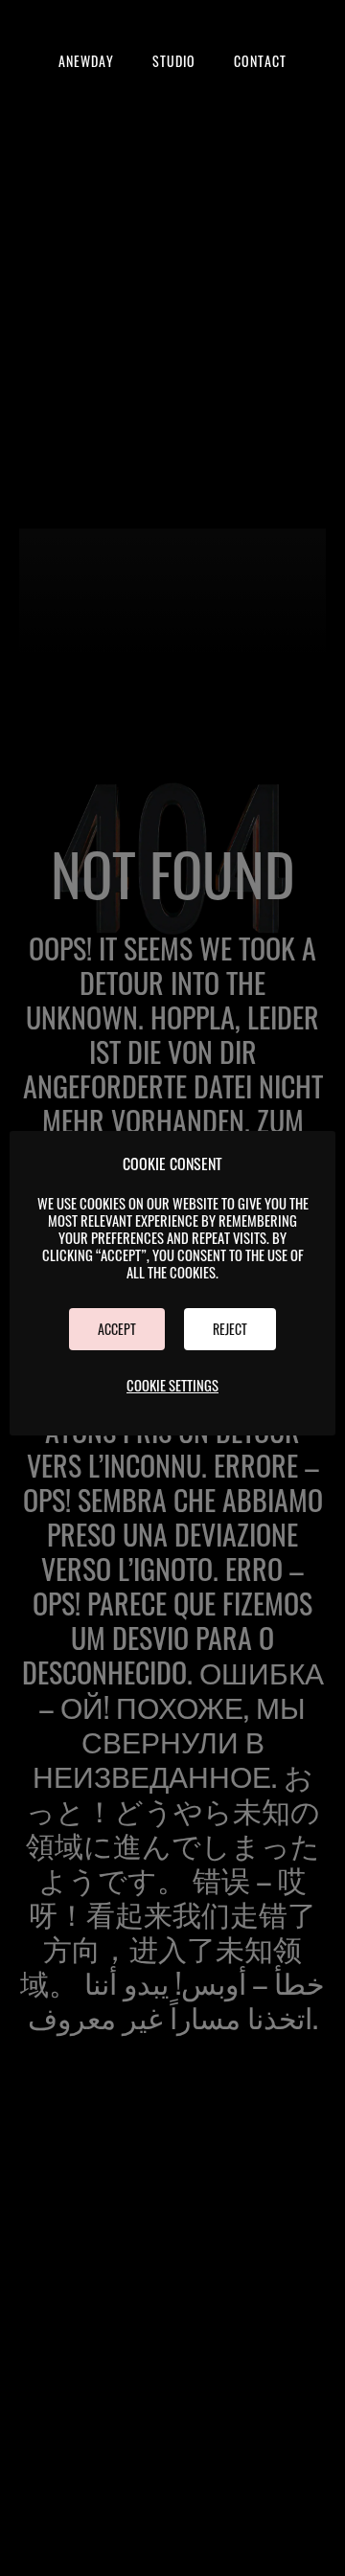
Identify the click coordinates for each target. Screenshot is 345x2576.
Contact (260, 61)
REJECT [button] (230, 1329)
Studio (174, 61)
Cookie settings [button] (172, 1385)
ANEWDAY (86, 61)
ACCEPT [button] (117, 1329)
